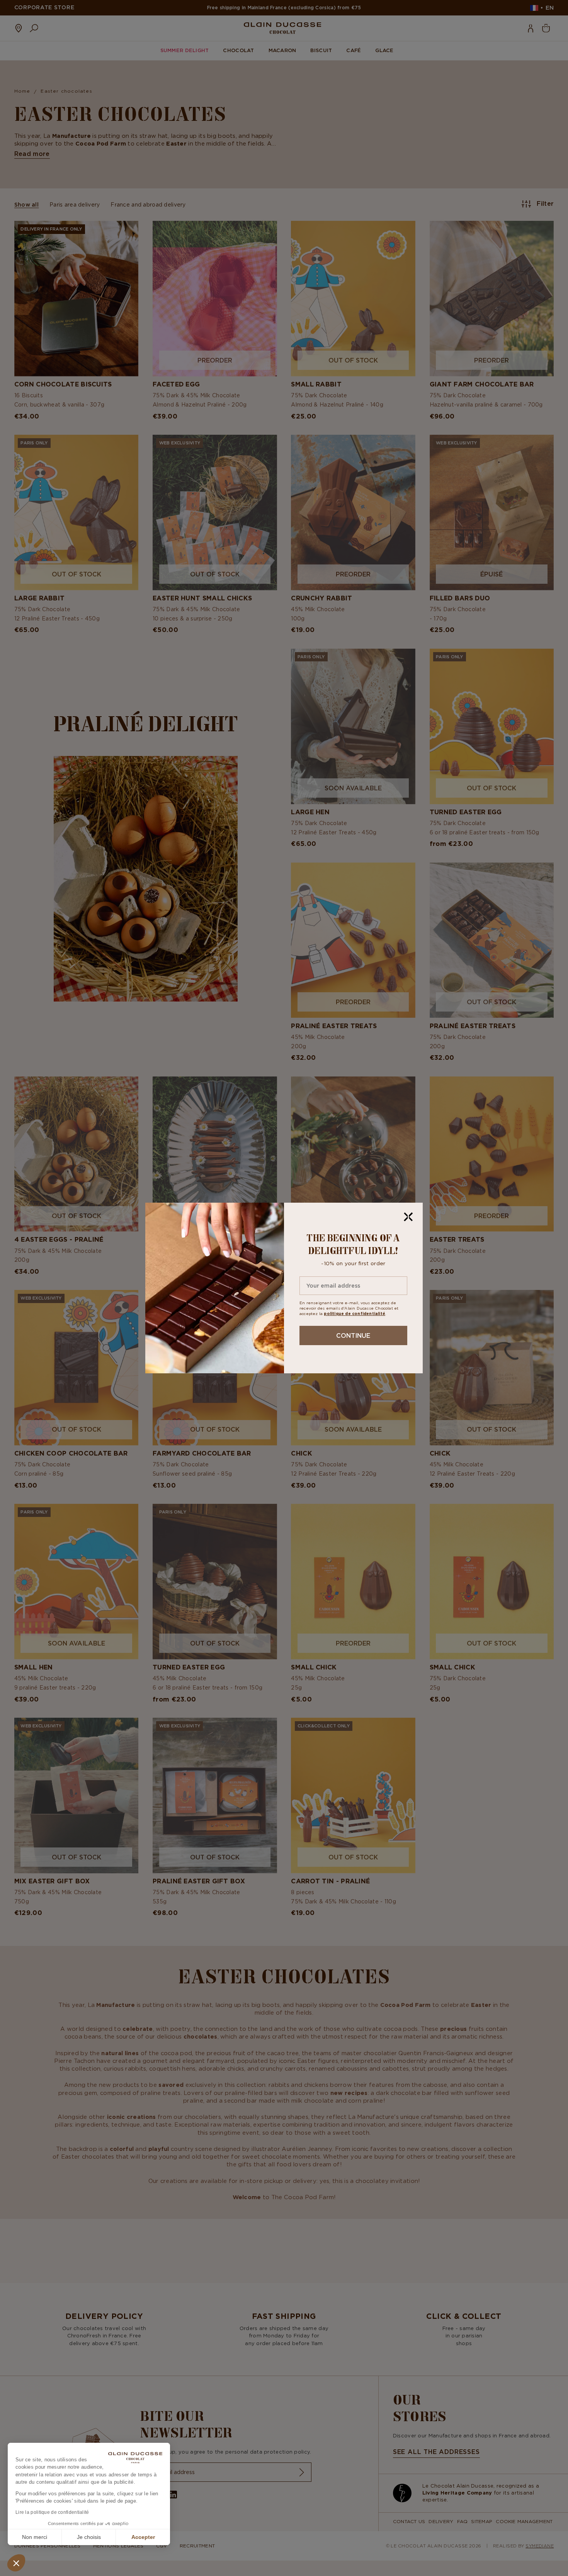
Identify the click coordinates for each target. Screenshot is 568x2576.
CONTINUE (353, 1335)
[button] (16, 2563)
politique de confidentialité (355, 1314)
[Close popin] (408, 1217)
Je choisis (89, 2537)
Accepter (143, 2537)
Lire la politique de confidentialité (52, 2512)
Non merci (35, 2537)
